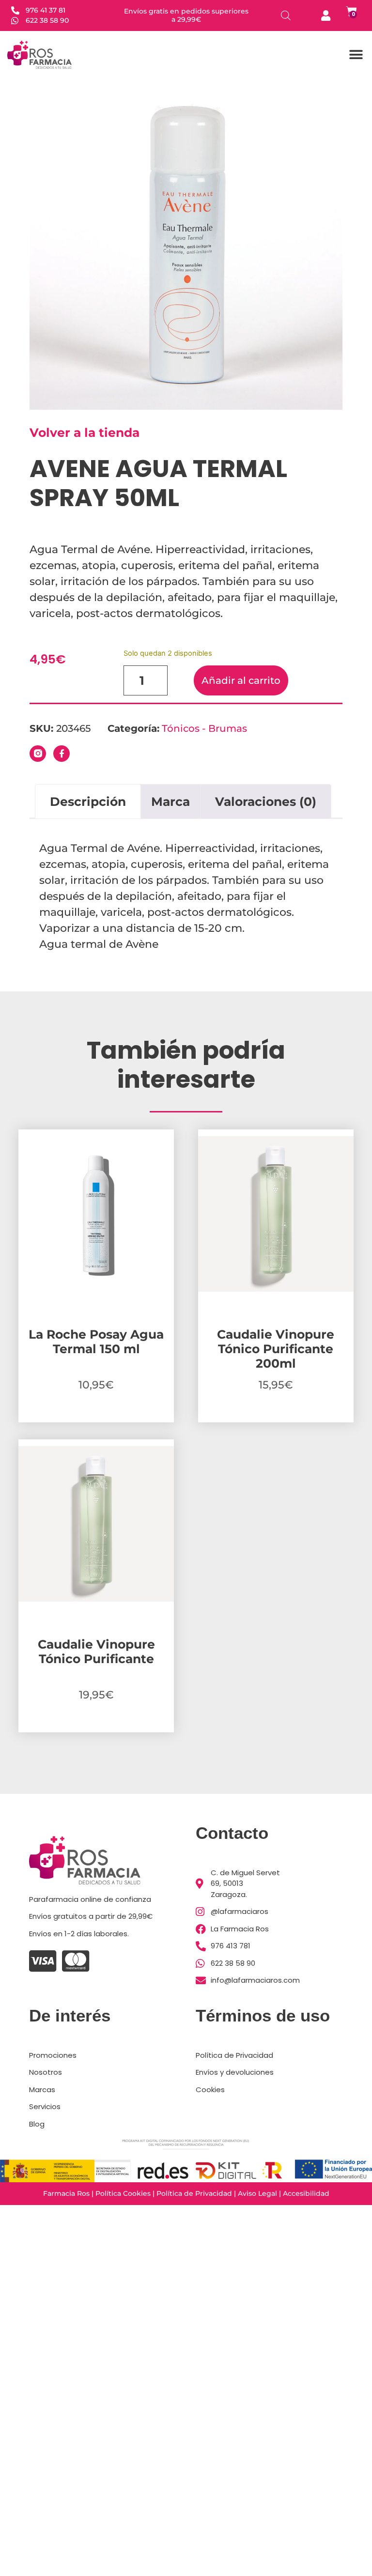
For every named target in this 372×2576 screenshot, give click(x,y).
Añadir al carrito (241, 680)
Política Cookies (123, 2193)
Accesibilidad (306, 2193)
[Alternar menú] (356, 55)
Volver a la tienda (85, 432)
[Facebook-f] (62, 754)
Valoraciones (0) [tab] (266, 802)
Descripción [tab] (88, 802)
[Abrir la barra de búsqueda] (286, 15)
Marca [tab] (170, 802)
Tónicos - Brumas (204, 728)
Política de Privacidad (194, 2193)
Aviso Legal (257, 2193)
